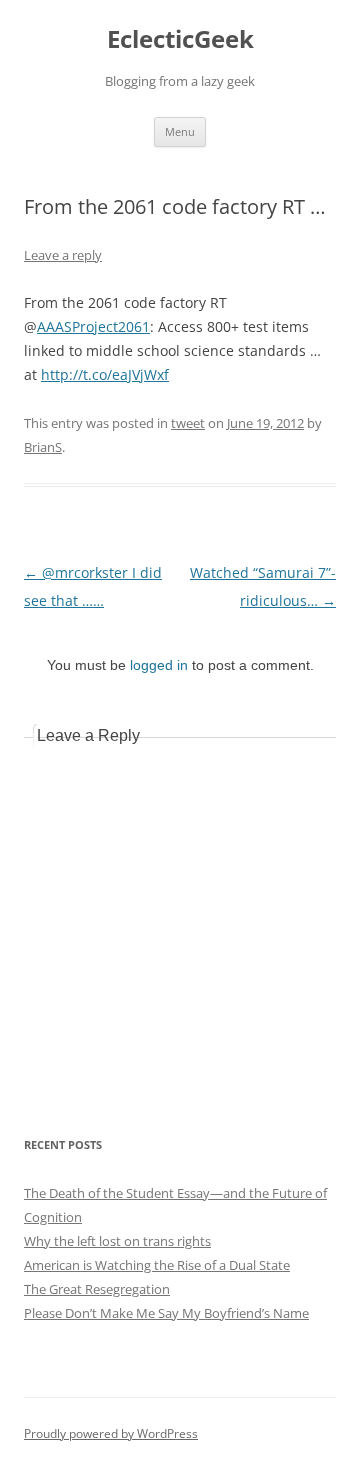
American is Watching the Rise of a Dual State (157, 1265)
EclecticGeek (180, 39)
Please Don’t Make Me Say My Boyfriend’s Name (166, 1313)
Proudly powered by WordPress (111, 1433)
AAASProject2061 (93, 326)
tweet (188, 423)
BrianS (43, 447)
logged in (159, 665)
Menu (180, 131)
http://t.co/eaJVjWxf (105, 374)
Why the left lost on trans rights (117, 1241)
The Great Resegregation (97, 1289)
